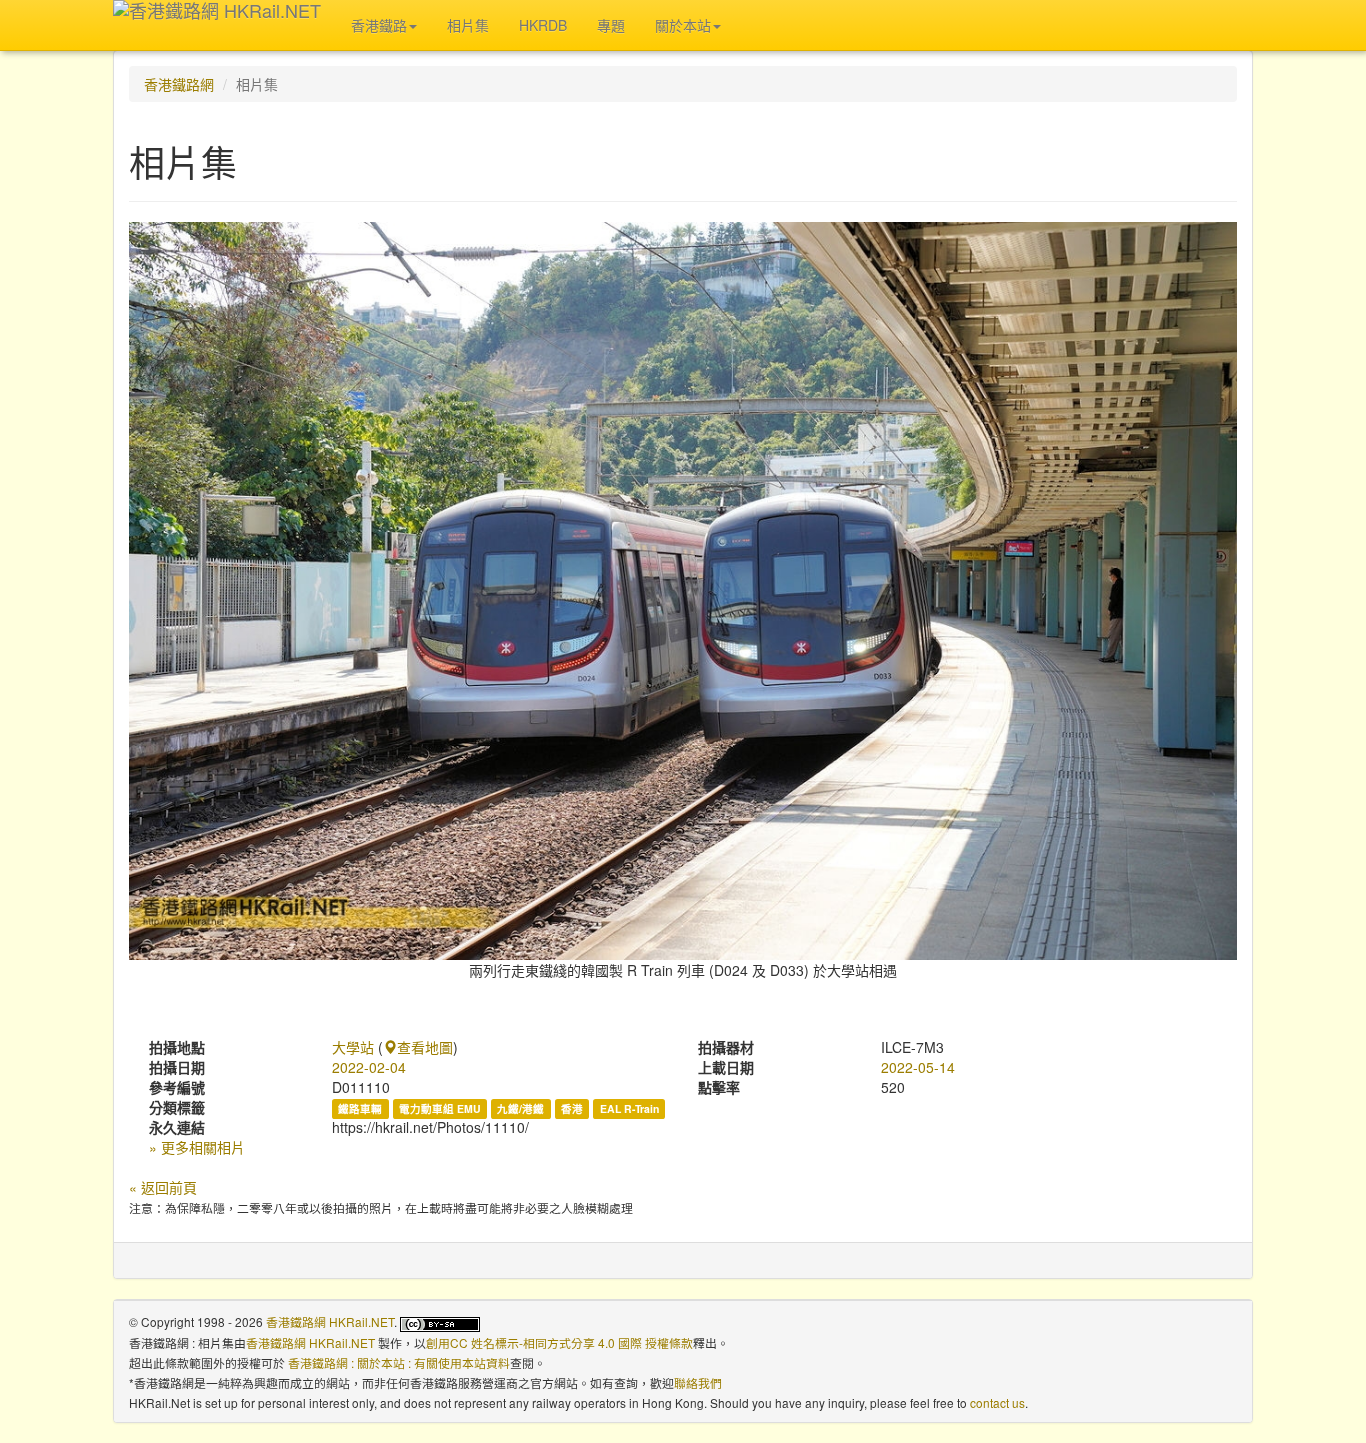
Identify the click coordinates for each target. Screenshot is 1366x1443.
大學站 (353, 1047)
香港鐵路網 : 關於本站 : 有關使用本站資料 (399, 1362)
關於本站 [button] (683, 25)
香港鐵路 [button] (379, 25)
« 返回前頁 (163, 1187)
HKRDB (543, 25)
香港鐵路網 (179, 84)
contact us (997, 1402)
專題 (611, 25)
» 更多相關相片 (197, 1147)
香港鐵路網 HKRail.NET (330, 1321)
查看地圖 (425, 1047)
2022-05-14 (918, 1067)
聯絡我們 (698, 1382)
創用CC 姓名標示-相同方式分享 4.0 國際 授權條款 (559, 1342)
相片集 (468, 25)
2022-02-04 (369, 1067)
